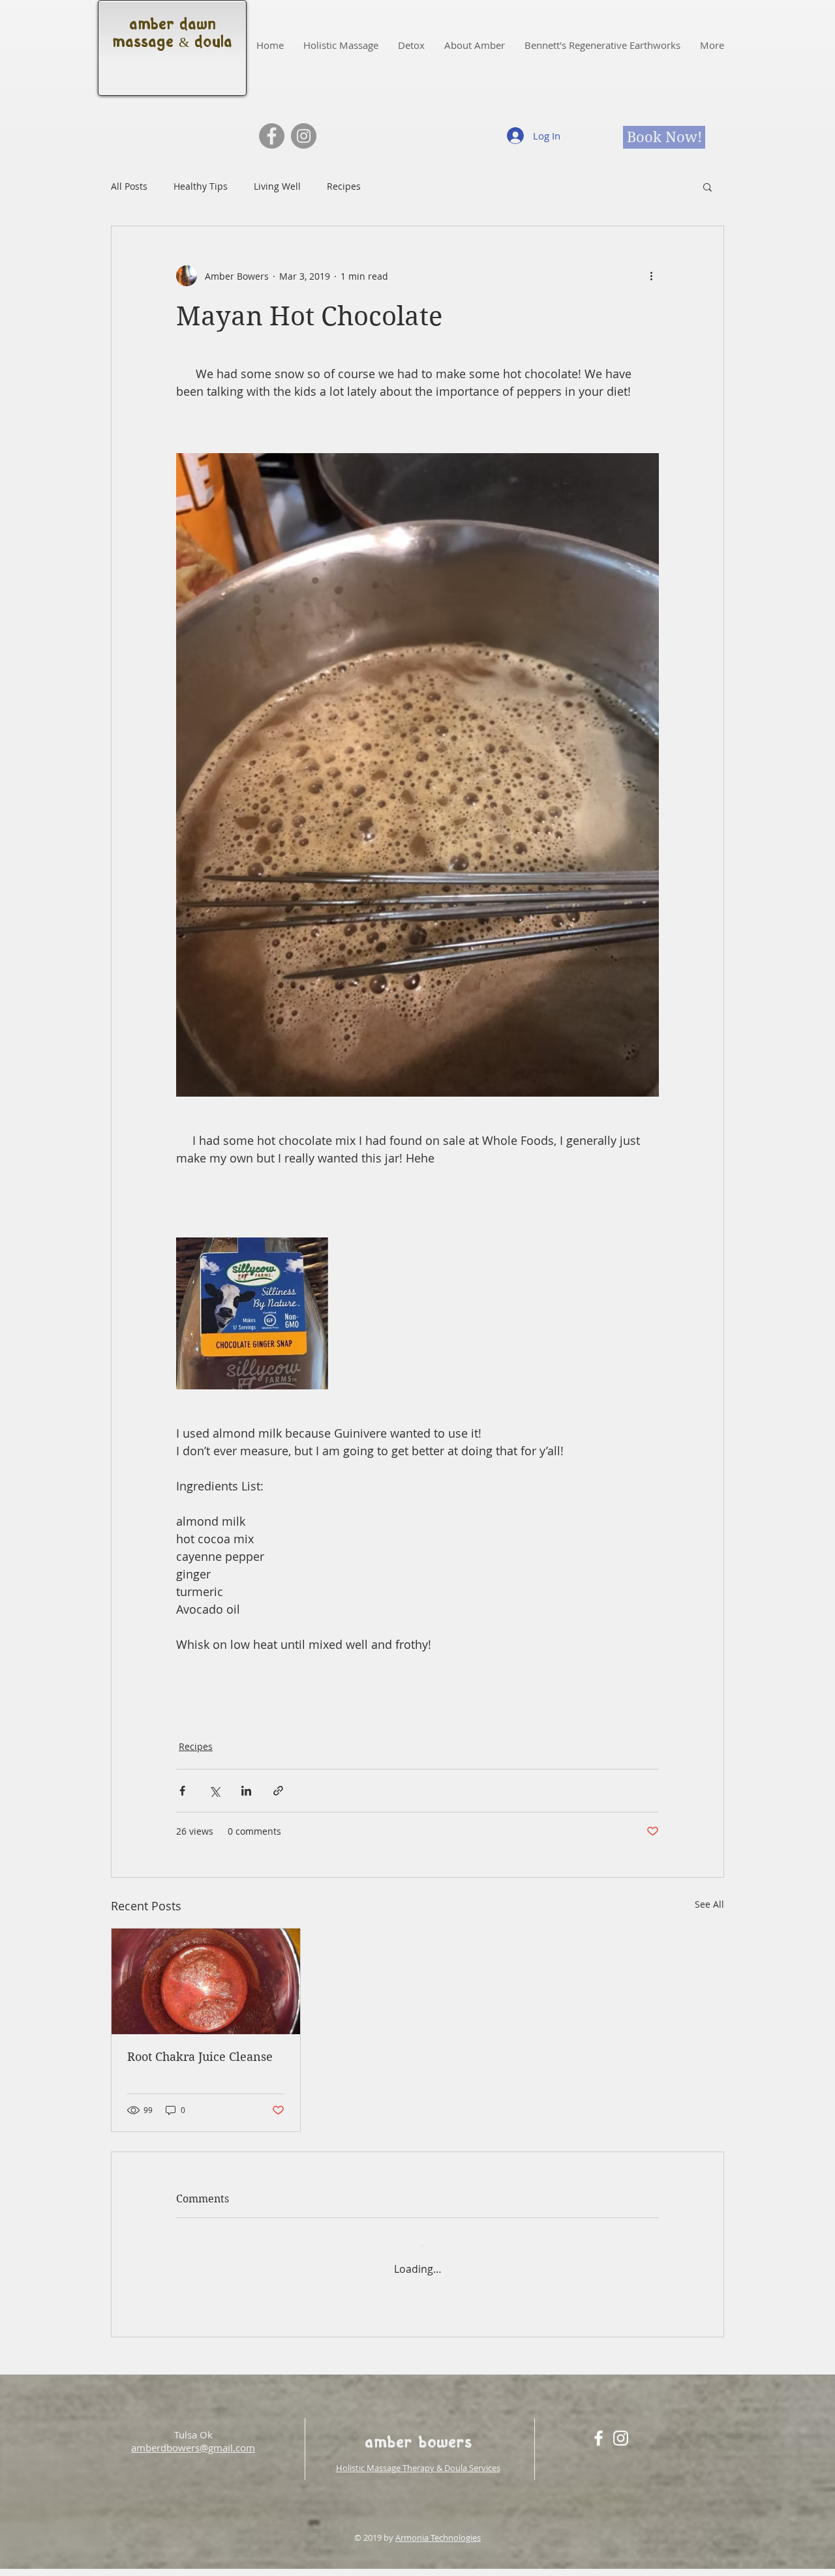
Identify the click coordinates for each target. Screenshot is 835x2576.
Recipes (344, 186)
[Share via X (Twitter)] (214, 1791)
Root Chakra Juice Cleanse (200, 2057)
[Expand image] (252, 1313)
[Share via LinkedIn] (246, 1791)
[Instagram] (304, 136)
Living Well (277, 186)
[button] (707, 186)
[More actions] (651, 276)
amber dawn (173, 26)
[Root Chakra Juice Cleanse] (206, 1981)
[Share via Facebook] (182, 1791)
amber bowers (418, 2431)
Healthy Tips (201, 186)
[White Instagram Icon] (621, 2425)
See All (709, 1904)
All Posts (129, 186)
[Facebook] (272, 136)
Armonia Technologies (438, 2524)
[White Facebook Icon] (599, 2425)
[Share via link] (278, 1791)
